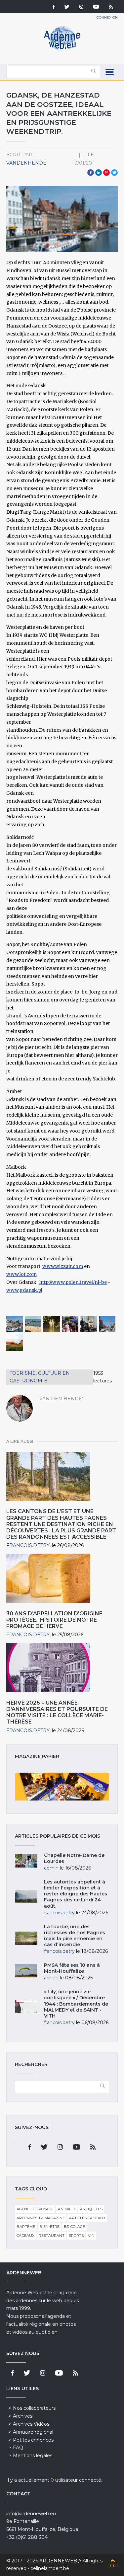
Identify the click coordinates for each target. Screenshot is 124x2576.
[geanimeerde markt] (70, 1324)
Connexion (107, 17)
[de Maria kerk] (89, 1324)
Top (113, 2566)
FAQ (18, 2448)
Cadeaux (25, 2236)
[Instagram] (81, 7)
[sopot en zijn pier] (33, 1324)
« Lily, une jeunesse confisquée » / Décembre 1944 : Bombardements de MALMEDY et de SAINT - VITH (76, 2004)
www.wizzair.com (63, 1266)
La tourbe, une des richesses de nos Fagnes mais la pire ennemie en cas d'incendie (75, 1936)
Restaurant (52, 2236)
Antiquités (91, 2209)
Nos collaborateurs (34, 2408)
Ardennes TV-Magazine (41, 2218)
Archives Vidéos (31, 2424)
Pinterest (106, 173)
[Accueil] (62, 50)
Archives (23, 2416)
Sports (76, 2236)
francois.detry (28, 1545)
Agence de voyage (35, 2209)
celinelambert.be (50, 2568)
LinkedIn (99, 173)
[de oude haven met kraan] (15, 1324)
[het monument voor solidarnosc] (52, 1324)
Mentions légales (33, 2456)
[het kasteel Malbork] (15, 1343)
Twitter (114, 173)
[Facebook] (54, 7)
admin (51, 1868)
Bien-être (49, 2227)
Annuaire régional (33, 2432)
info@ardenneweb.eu (31, 2514)
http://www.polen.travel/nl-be (73, 1282)
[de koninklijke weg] (107, 1324)
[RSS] (111, 7)
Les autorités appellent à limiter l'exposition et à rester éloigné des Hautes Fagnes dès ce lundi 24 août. (76, 1894)
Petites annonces (33, 2440)
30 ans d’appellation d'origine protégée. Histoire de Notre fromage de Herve (54, 1620)
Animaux (67, 2209)
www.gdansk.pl (24, 1290)
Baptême (26, 2227)
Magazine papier (62, 1787)
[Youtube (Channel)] (96, 7)
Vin (91, 2236)
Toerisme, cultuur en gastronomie (40, 1377)
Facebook (91, 173)
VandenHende (26, 163)
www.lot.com (21, 1274)
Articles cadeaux (87, 2218)
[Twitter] (67, 7)
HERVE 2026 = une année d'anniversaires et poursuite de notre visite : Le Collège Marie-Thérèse (57, 1712)
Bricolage (74, 2227)
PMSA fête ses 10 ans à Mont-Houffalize (72, 1968)
